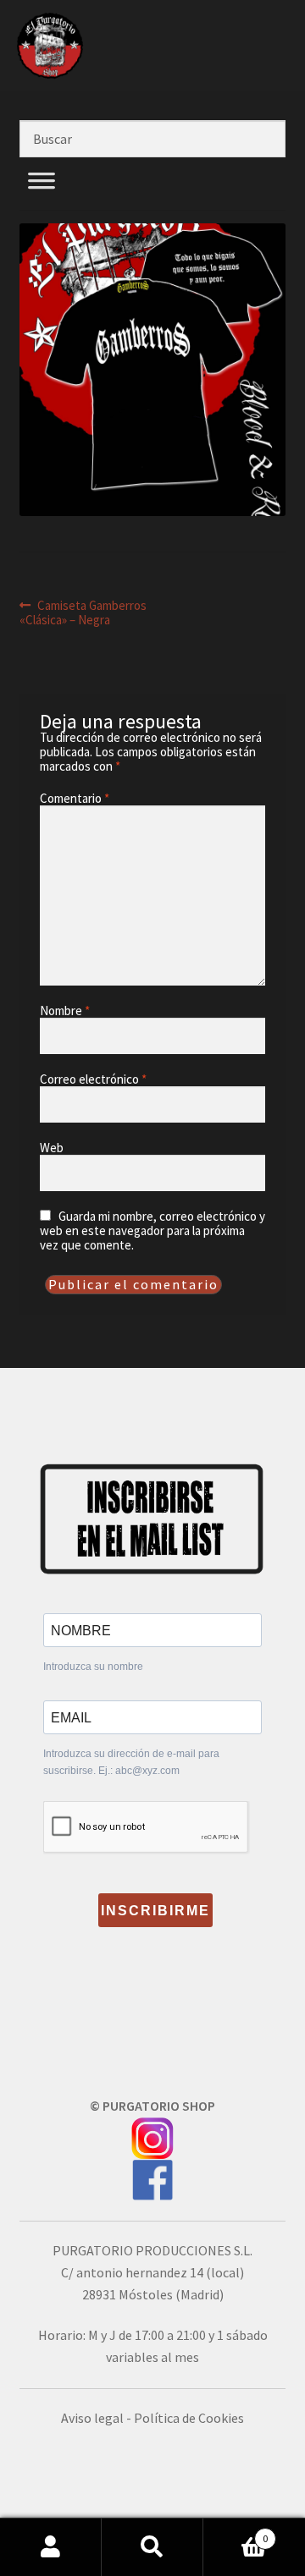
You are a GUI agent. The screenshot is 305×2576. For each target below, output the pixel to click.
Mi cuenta (51, 2547)
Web (52, 1148)
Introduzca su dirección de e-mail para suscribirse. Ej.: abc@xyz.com (131, 1762)
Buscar (152, 2547)
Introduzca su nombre (93, 1667)
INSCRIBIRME (155, 1911)
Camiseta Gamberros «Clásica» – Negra (83, 612)
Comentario (75, 798)
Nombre (65, 1011)
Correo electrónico (93, 1079)
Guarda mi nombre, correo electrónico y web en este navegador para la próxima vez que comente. (152, 1230)
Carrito (236, 2532)
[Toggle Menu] (42, 200)
